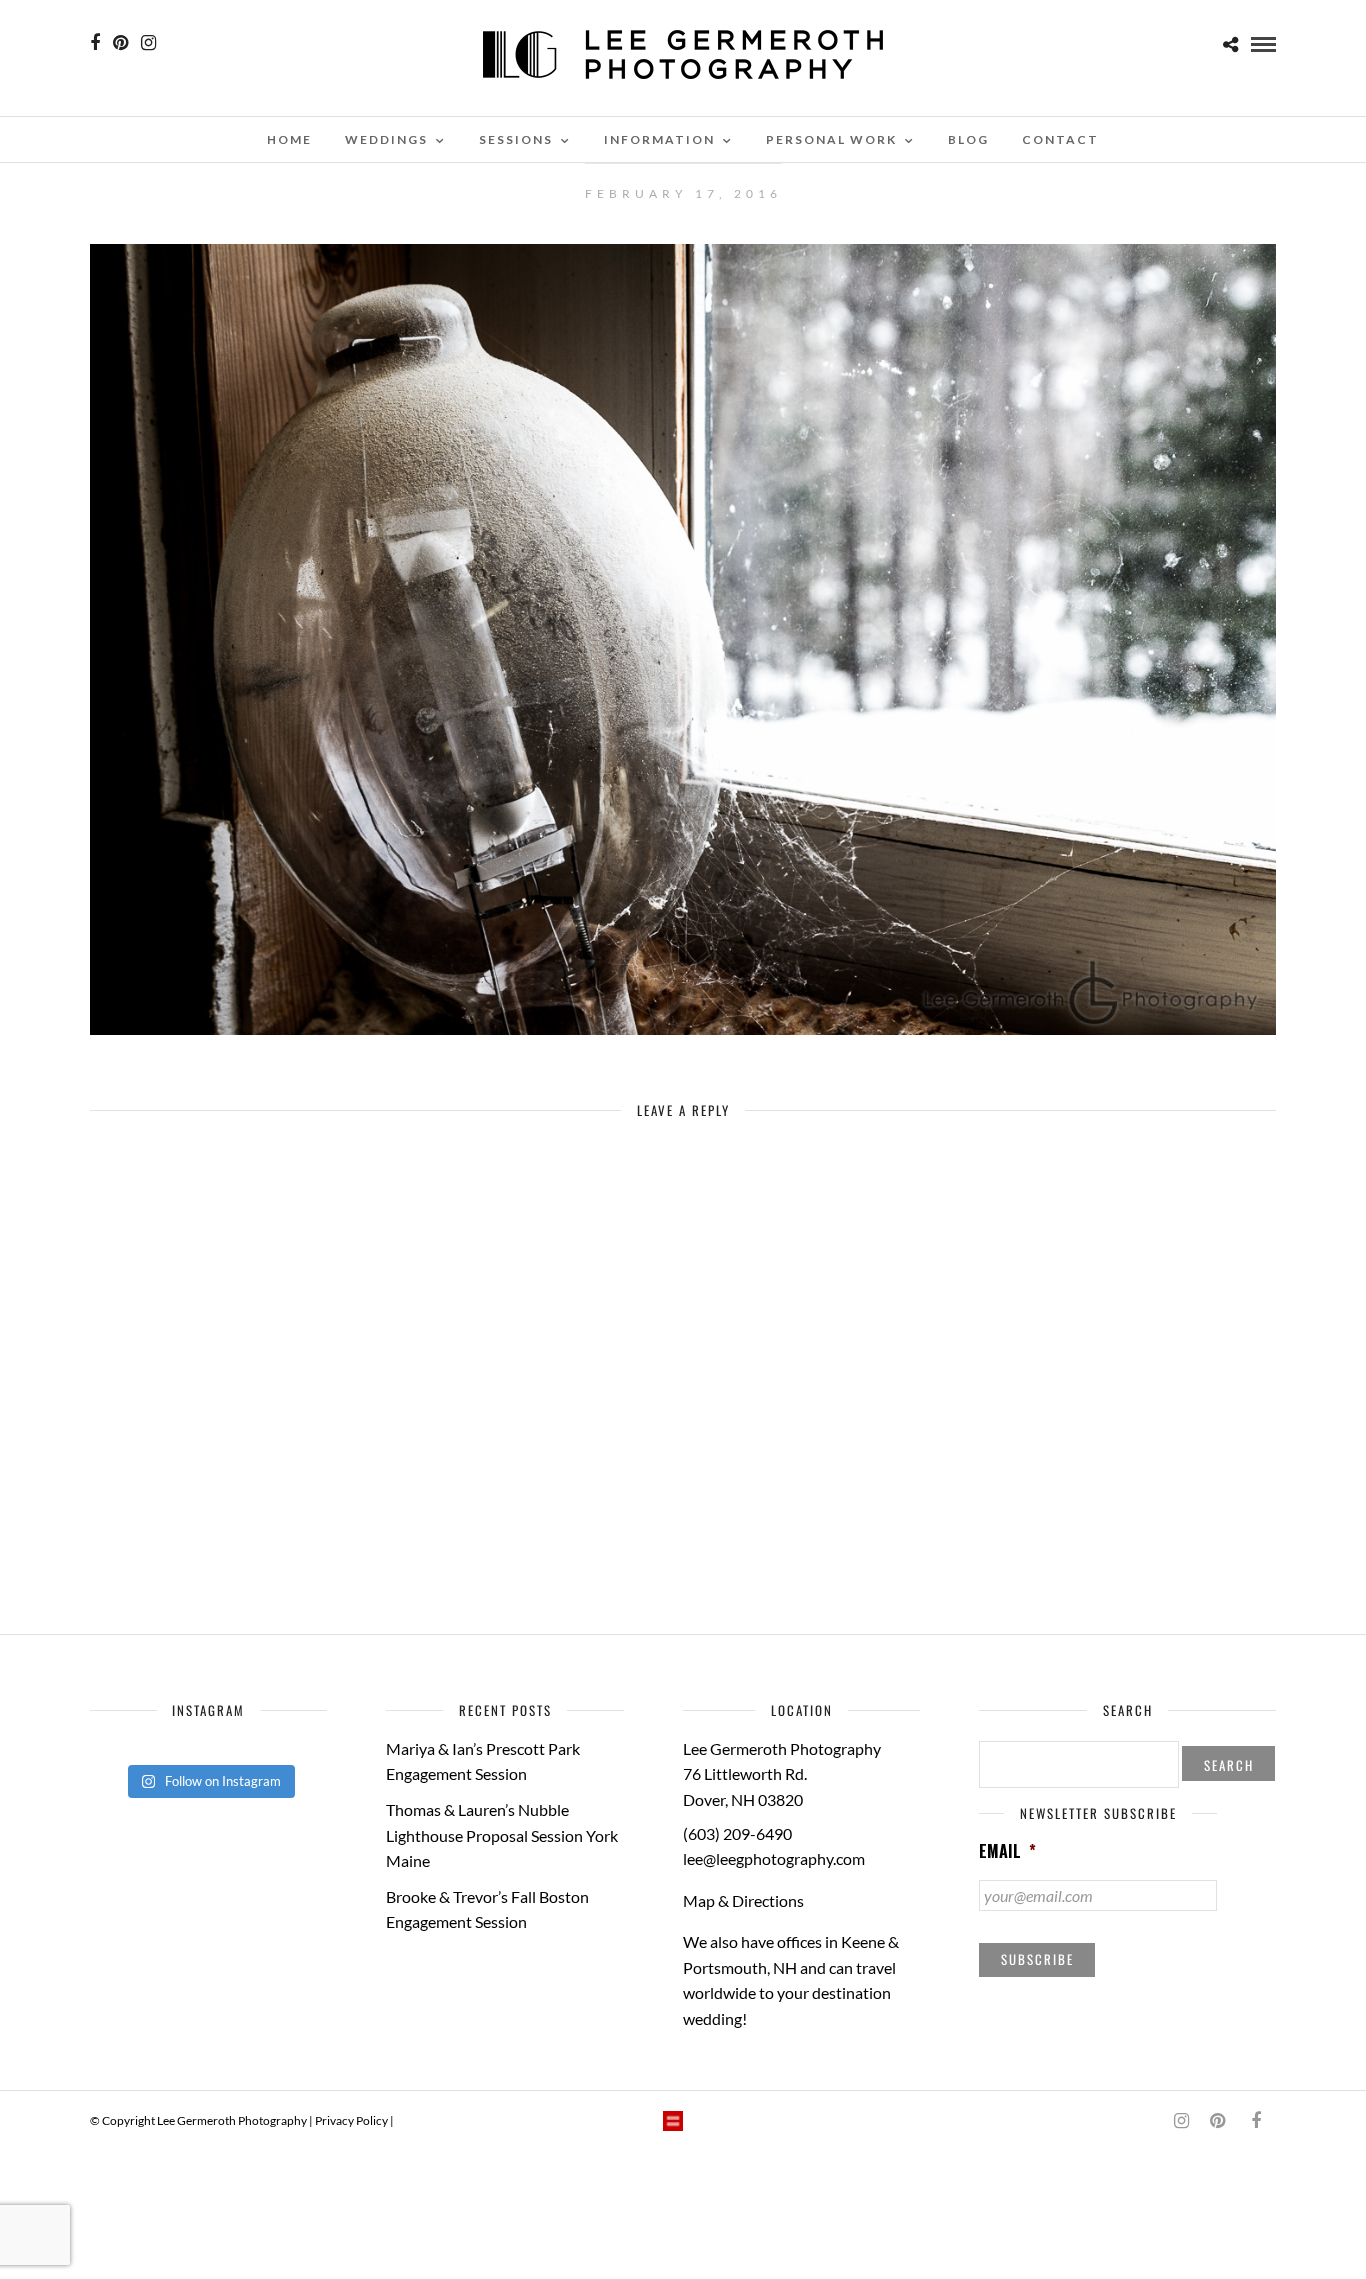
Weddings (386, 139)
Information (659, 139)
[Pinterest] (120, 43)
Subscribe (1037, 1959)
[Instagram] (148, 43)
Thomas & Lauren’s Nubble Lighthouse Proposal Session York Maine (502, 1835)
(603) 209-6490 (737, 1833)
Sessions (516, 139)
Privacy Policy (351, 2120)
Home (289, 139)
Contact (1060, 139)
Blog (968, 139)
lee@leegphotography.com (774, 1858)
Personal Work (831, 139)
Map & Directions (743, 1900)
